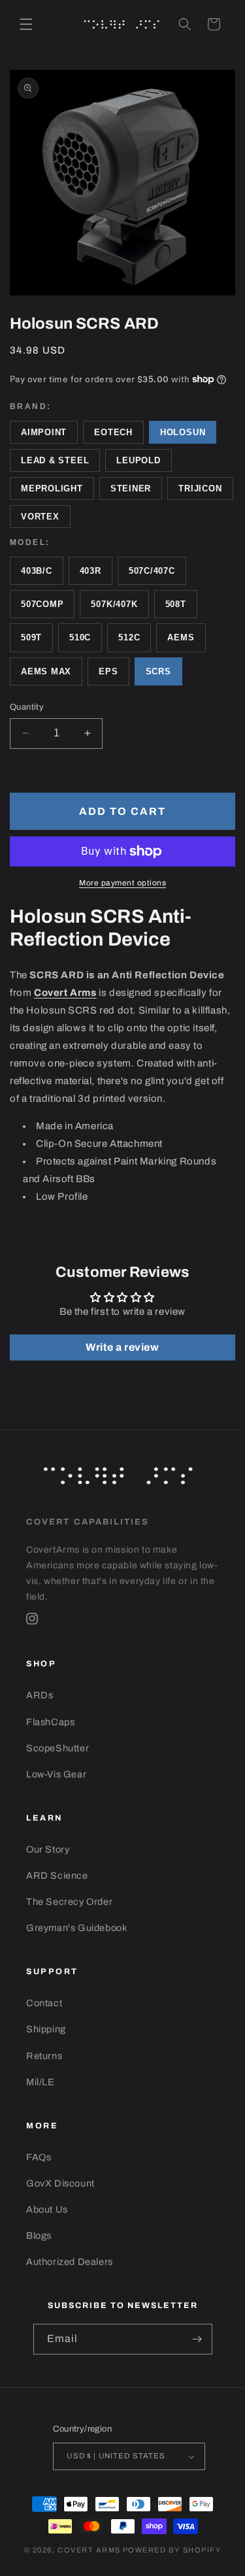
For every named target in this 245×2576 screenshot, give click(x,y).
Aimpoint (44, 432)
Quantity (27, 707)
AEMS (181, 637)
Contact (44, 2003)
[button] (26, 24)
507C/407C (152, 571)
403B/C (37, 571)
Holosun (183, 432)
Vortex (40, 517)
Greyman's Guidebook (76, 1928)
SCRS (158, 671)
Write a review (122, 1347)
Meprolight (52, 488)
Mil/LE (41, 2082)
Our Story (48, 1849)
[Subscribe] (197, 2339)
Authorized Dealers (70, 2262)
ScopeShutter (57, 1748)
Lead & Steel (55, 460)
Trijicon (200, 488)
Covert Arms (89, 2550)
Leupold (138, 460)
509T (31, 637)
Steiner (131, 488)
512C (129, 637)
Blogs (39, 2236)
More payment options (122, 883)
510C (80, 637)
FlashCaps (50, 1722)
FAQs (39, 2157)
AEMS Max (46, 671)
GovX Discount (60, 2183)
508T (176, 604)
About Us (47, 2209)
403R (90, 571)
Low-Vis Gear (56, 1774)
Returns (44, 2056)
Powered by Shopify (172, 2550)
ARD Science (57, 1875)
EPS (108, 671)
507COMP (42, 604)
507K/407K (114, 604)
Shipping (46, 2029)
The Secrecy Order (69, 1902)
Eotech (113, 432)
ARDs (40, 1695)
